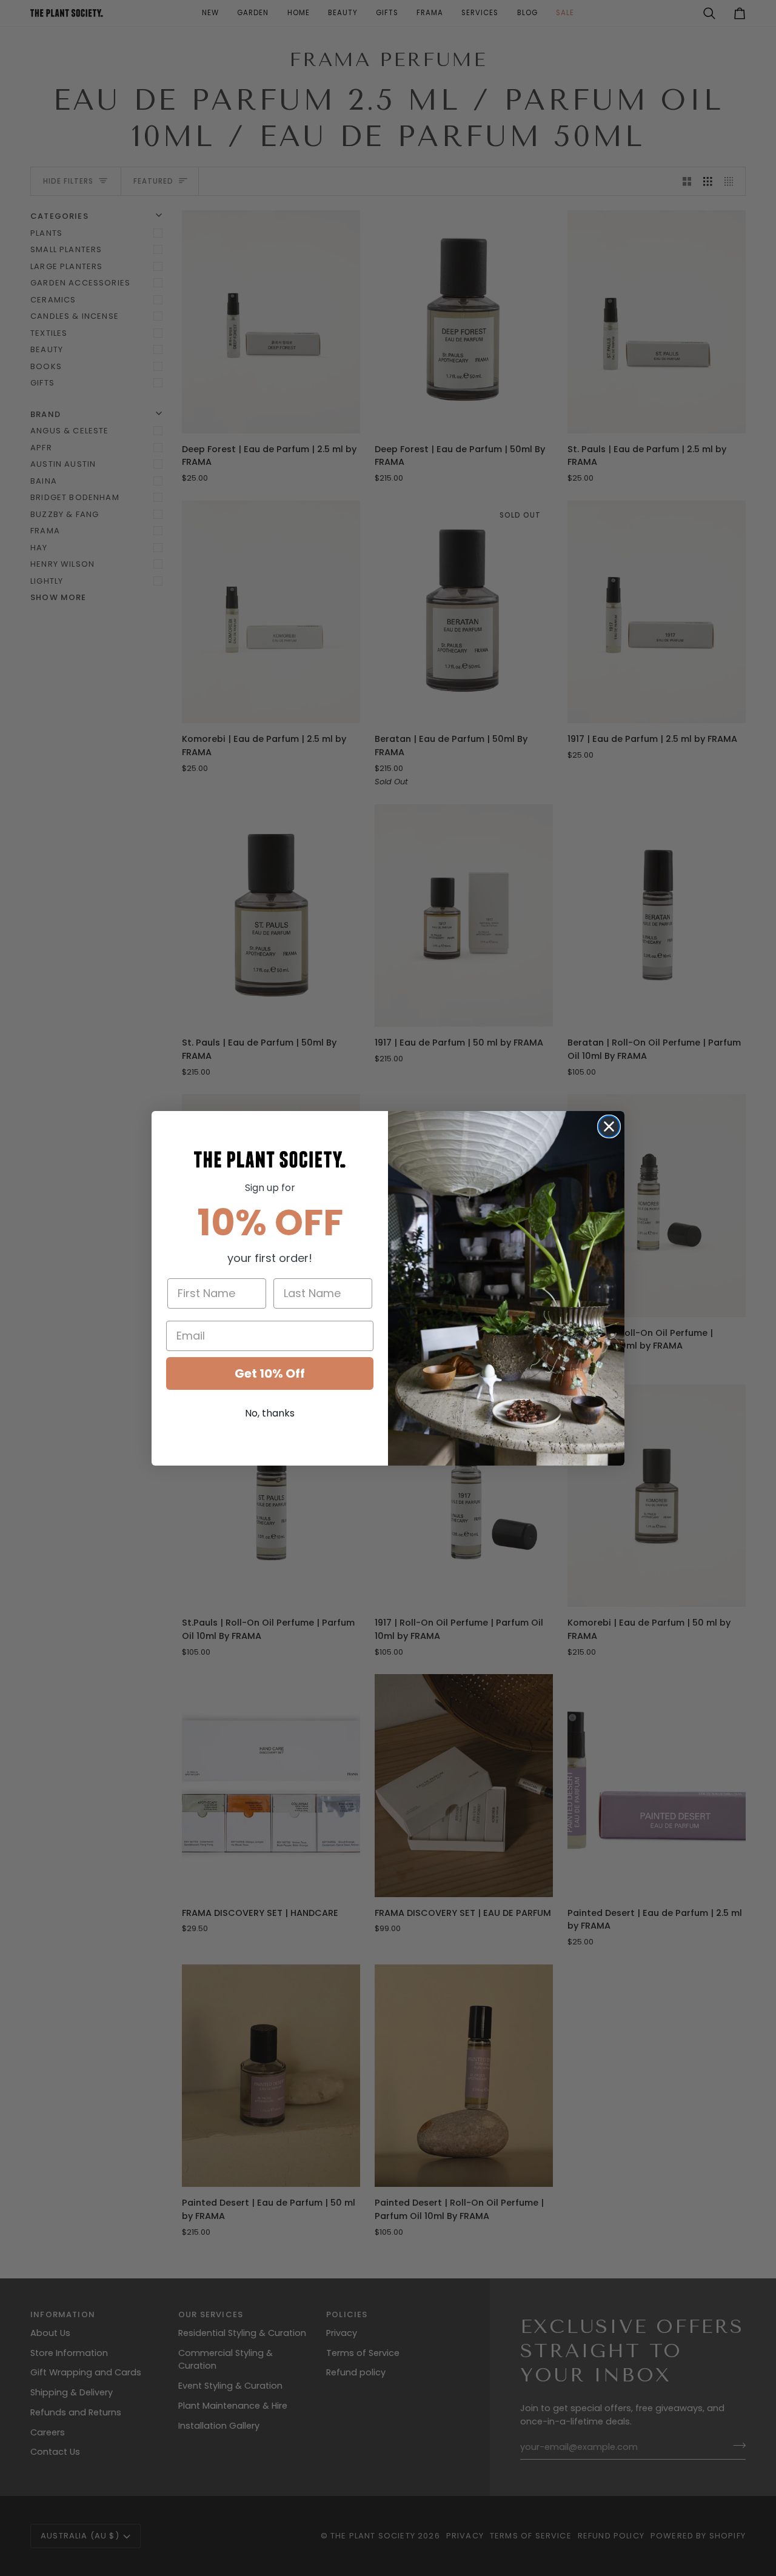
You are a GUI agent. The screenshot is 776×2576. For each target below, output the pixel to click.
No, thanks (270, 1413)
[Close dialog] (609, 1126)
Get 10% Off (270, 1373)
